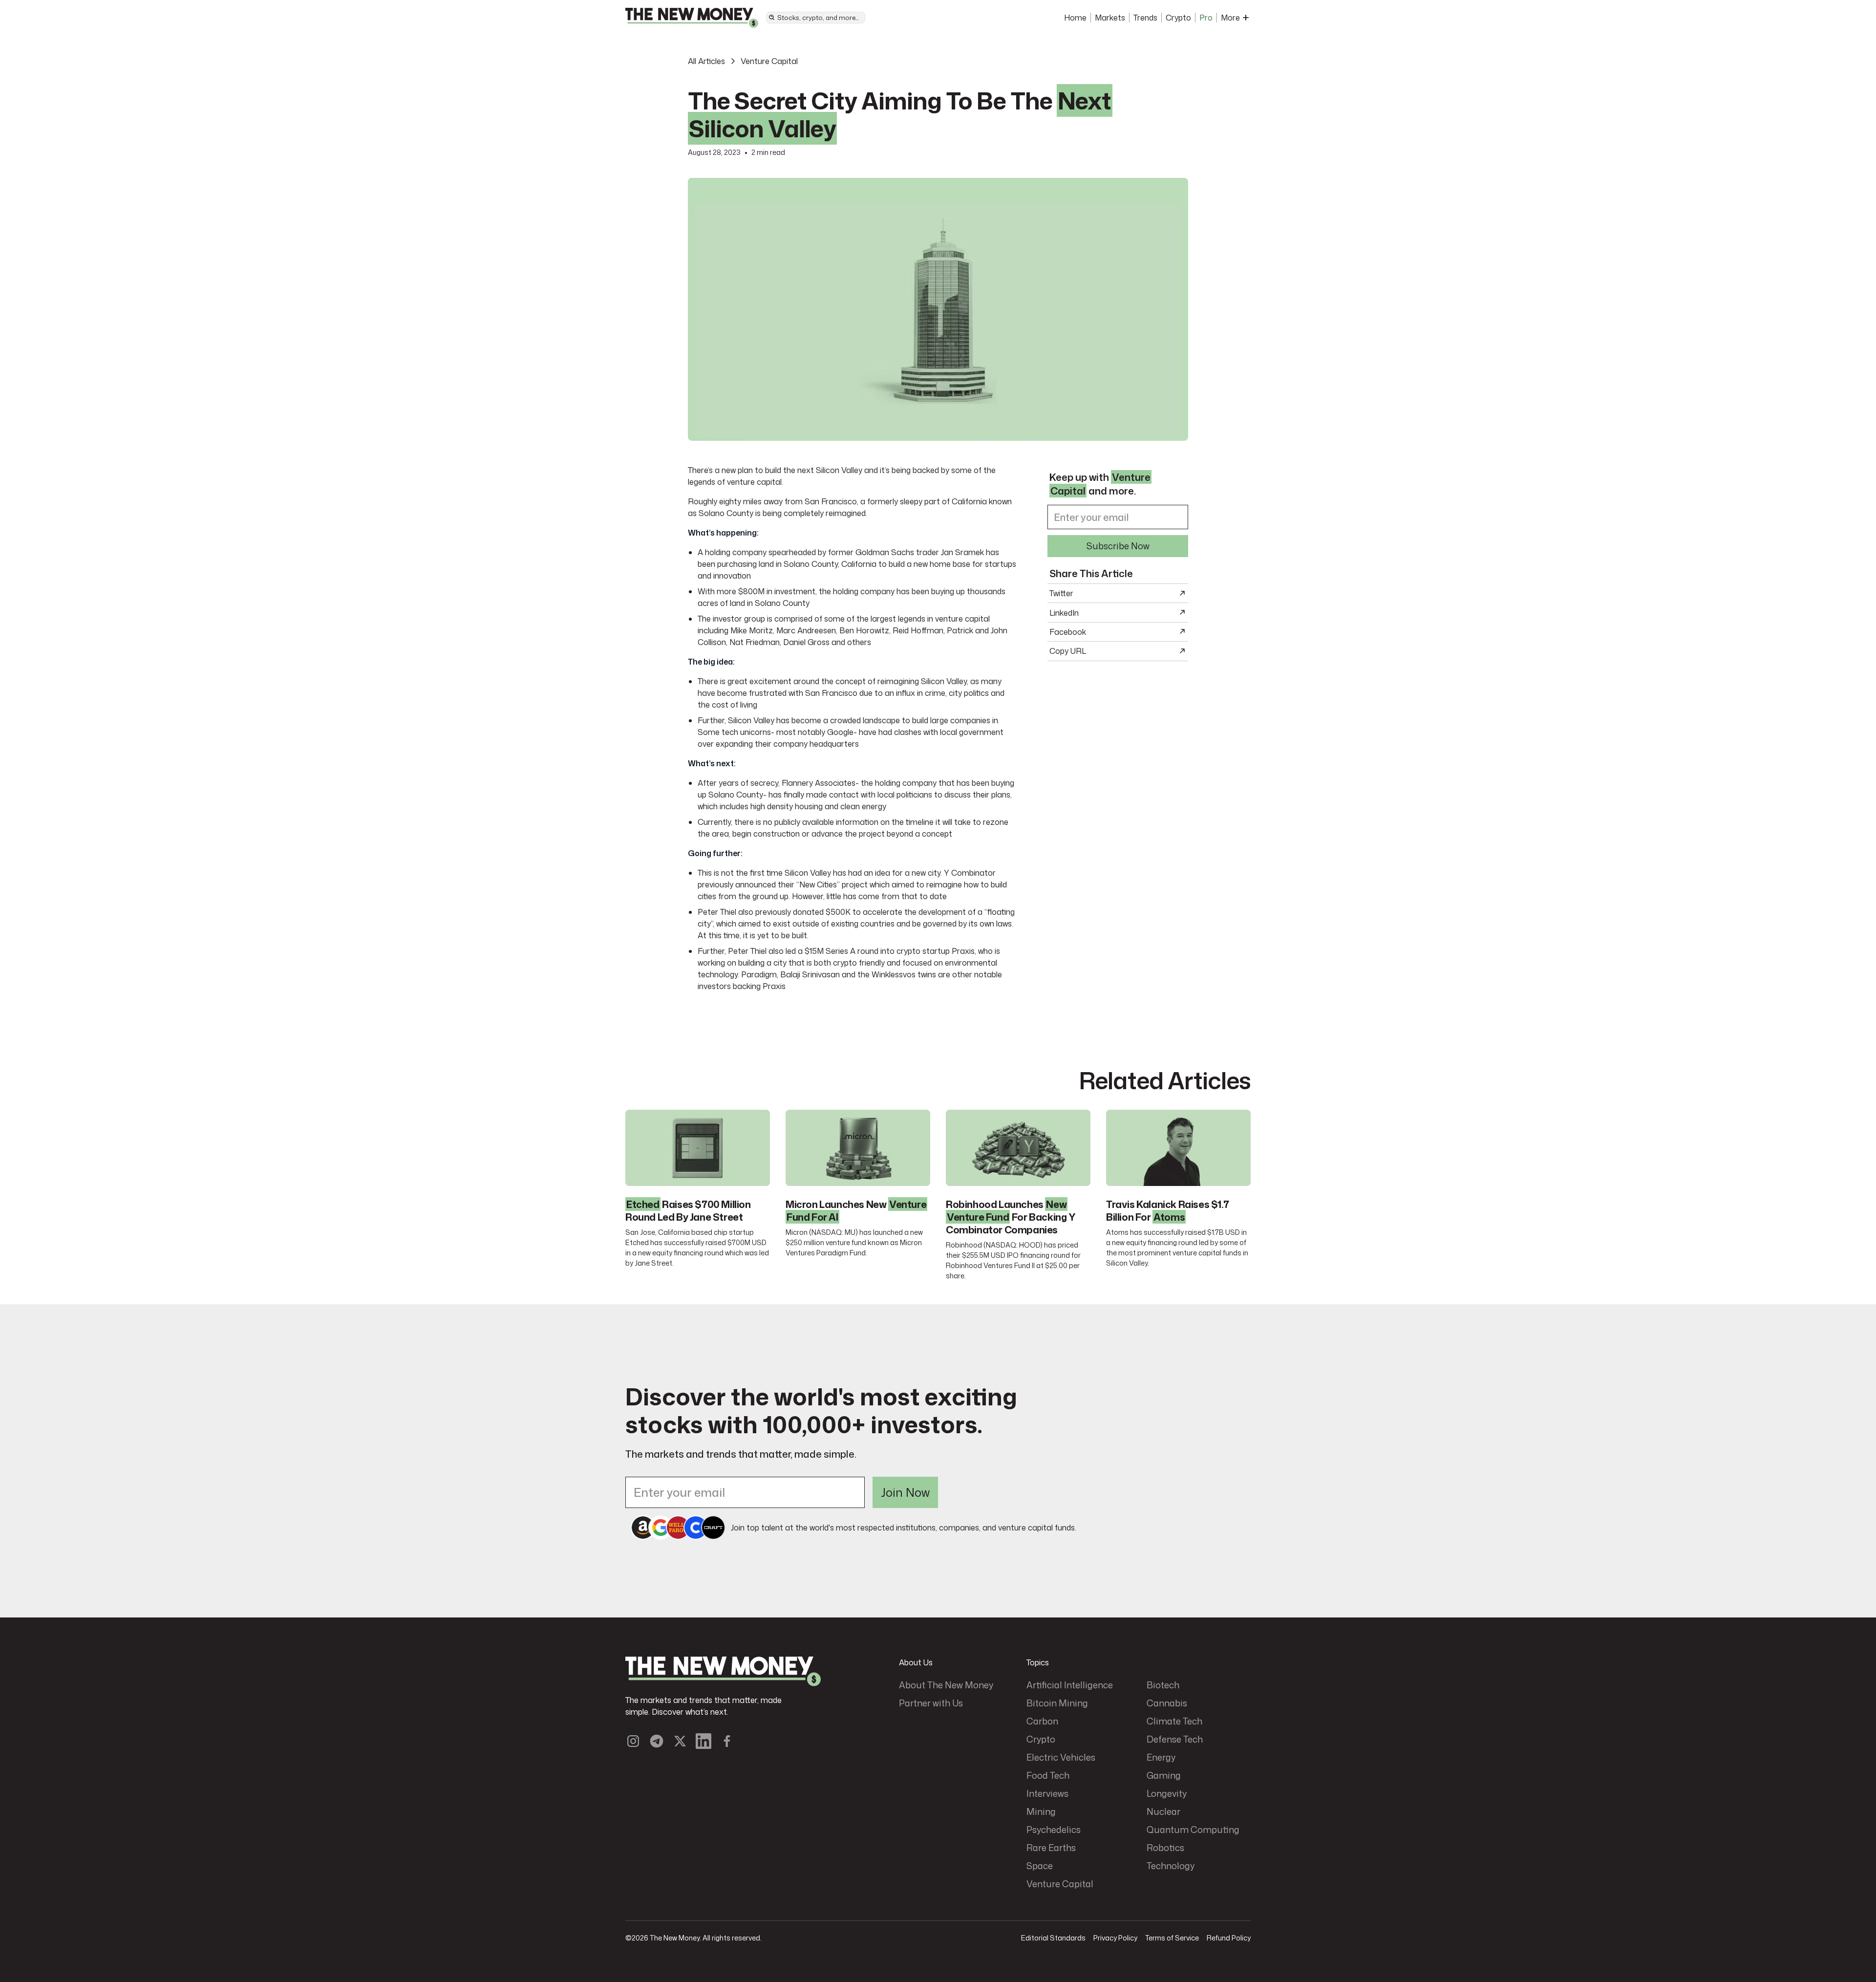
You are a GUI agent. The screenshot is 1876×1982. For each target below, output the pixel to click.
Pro (1206, 18)
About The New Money (946, 1685)
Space (1040, 1866)
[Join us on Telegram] (657, 1741)
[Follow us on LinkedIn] (703, 1741)
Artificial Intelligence (1070, 1685)
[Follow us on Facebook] (727, 1741)
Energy (1161, 1757)
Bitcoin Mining (1057, 1703)
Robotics (1165, 1848)
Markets (1110, 18)
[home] (692, 18)
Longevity (1167, 1793)
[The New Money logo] (723, 1671)
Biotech (1163, 1685)
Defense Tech (1175, 1739)
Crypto (1178, 18)
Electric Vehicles (1061, 1757)
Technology (1171, 1866)
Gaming (1164, 1775)
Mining (1041, 1811)
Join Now (905, 1492)
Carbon (1042, 1721)
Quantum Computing (1193, 1830)
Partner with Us (931, 1703)
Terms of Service (1172, 1938)
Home (1075, 18)
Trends (1145, 18)
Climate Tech (1174, 1721)
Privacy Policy (1115, 1938)
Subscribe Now (1118, 545)
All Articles (706, 61)
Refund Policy (1229, 1938)
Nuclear (1163, 1811)
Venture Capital (769, 61)
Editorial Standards (1053, 1938)
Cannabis (1167, 1703)
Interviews (1047, 1793)
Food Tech (1048, 1775)
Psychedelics (1054, 1830)
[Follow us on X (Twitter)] (680, 1741)
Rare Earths (1051, 1848)
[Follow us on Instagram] (633, 1741)
